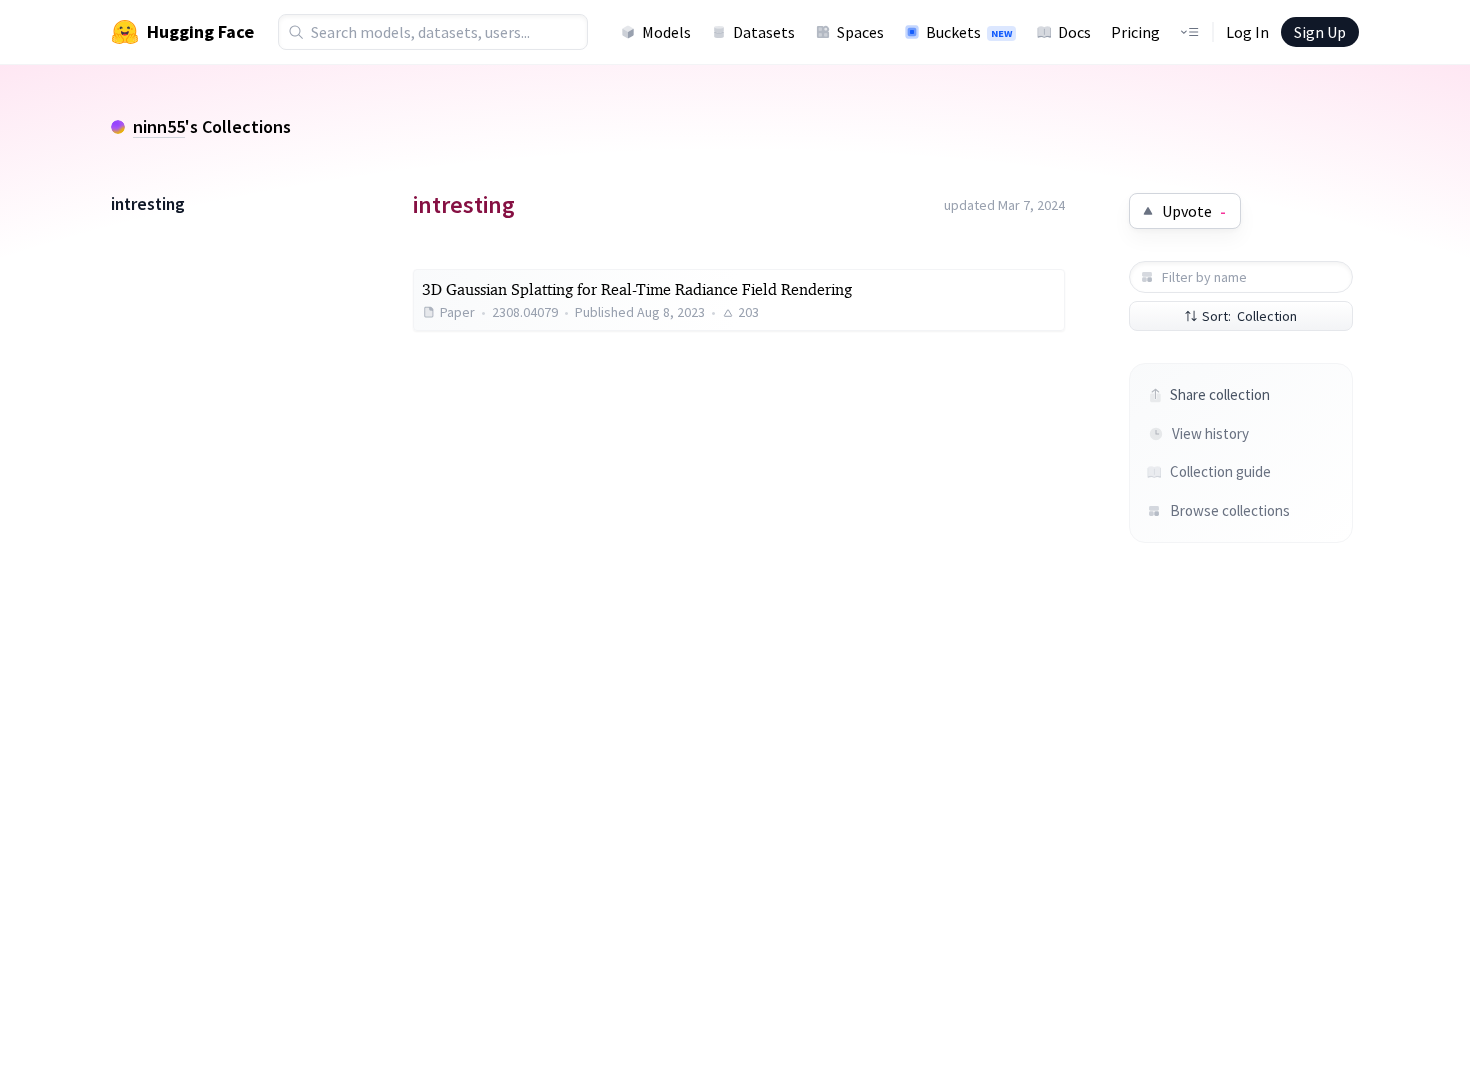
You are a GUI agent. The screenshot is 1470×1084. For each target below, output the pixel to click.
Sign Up (1320, 32)
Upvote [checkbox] (1194, 211)
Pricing (1135, 32)
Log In (1247, 32)
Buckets (969, 32)
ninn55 (159, 126)
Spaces (860, 32)
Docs (1074, 32)
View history (1210, 433)
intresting (148, 204)
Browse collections (1229, 510)
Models (666, 32)
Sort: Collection (1249, 316)
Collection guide (1220, 471)
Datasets (764, 32)
